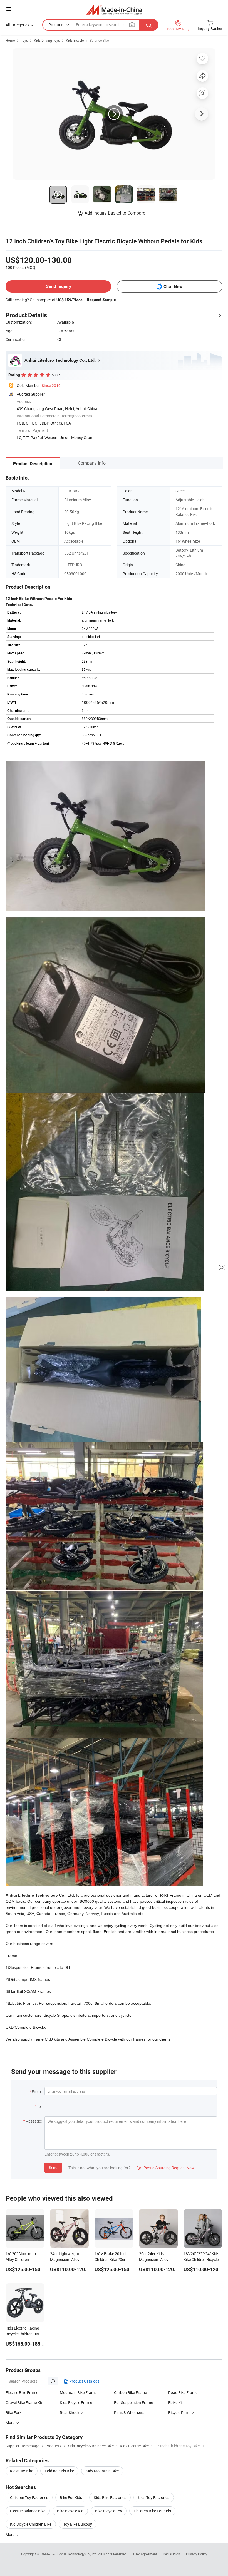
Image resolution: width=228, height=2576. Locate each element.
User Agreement (145, 2554)
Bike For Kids (71, 2498)
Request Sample (101, 300)
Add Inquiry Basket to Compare (115, 213)
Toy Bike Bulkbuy (78, 2524)
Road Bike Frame (183, 2392)
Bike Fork (13, 2412)
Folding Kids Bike (59, 2471)
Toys (24, 40)
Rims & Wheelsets (129, 2412)
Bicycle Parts (179, 2412)
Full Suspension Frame (133, 2402)
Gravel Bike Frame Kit (24, 2402)
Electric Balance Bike (28, 2511)
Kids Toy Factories (154, 2498)
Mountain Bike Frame (78, 2392)
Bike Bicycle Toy (109, 2511)
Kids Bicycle (75, 40)
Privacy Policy (197, 2554)
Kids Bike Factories (110, 2498)
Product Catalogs (84, 2381)
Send (53, 2167)
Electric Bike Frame (22, 2392)
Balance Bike (99, 40)
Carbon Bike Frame (130, 2392)
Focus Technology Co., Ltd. (78, 2554)
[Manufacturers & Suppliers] (114, 10)
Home (10, 40)
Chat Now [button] (173, 287)
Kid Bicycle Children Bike (31, 2524)
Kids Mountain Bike (102, 2471)
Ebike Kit (176, 2402)
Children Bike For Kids (152, 2511)
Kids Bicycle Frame (76, 2402)
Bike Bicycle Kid (70, 2511)
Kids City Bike (22, 2471)
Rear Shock (70, 2412)
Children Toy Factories (29, 2498)
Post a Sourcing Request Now (166, 2168)
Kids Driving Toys (47, 40)
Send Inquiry (59, 286)
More (10, 2534)
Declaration (172, 2554)
